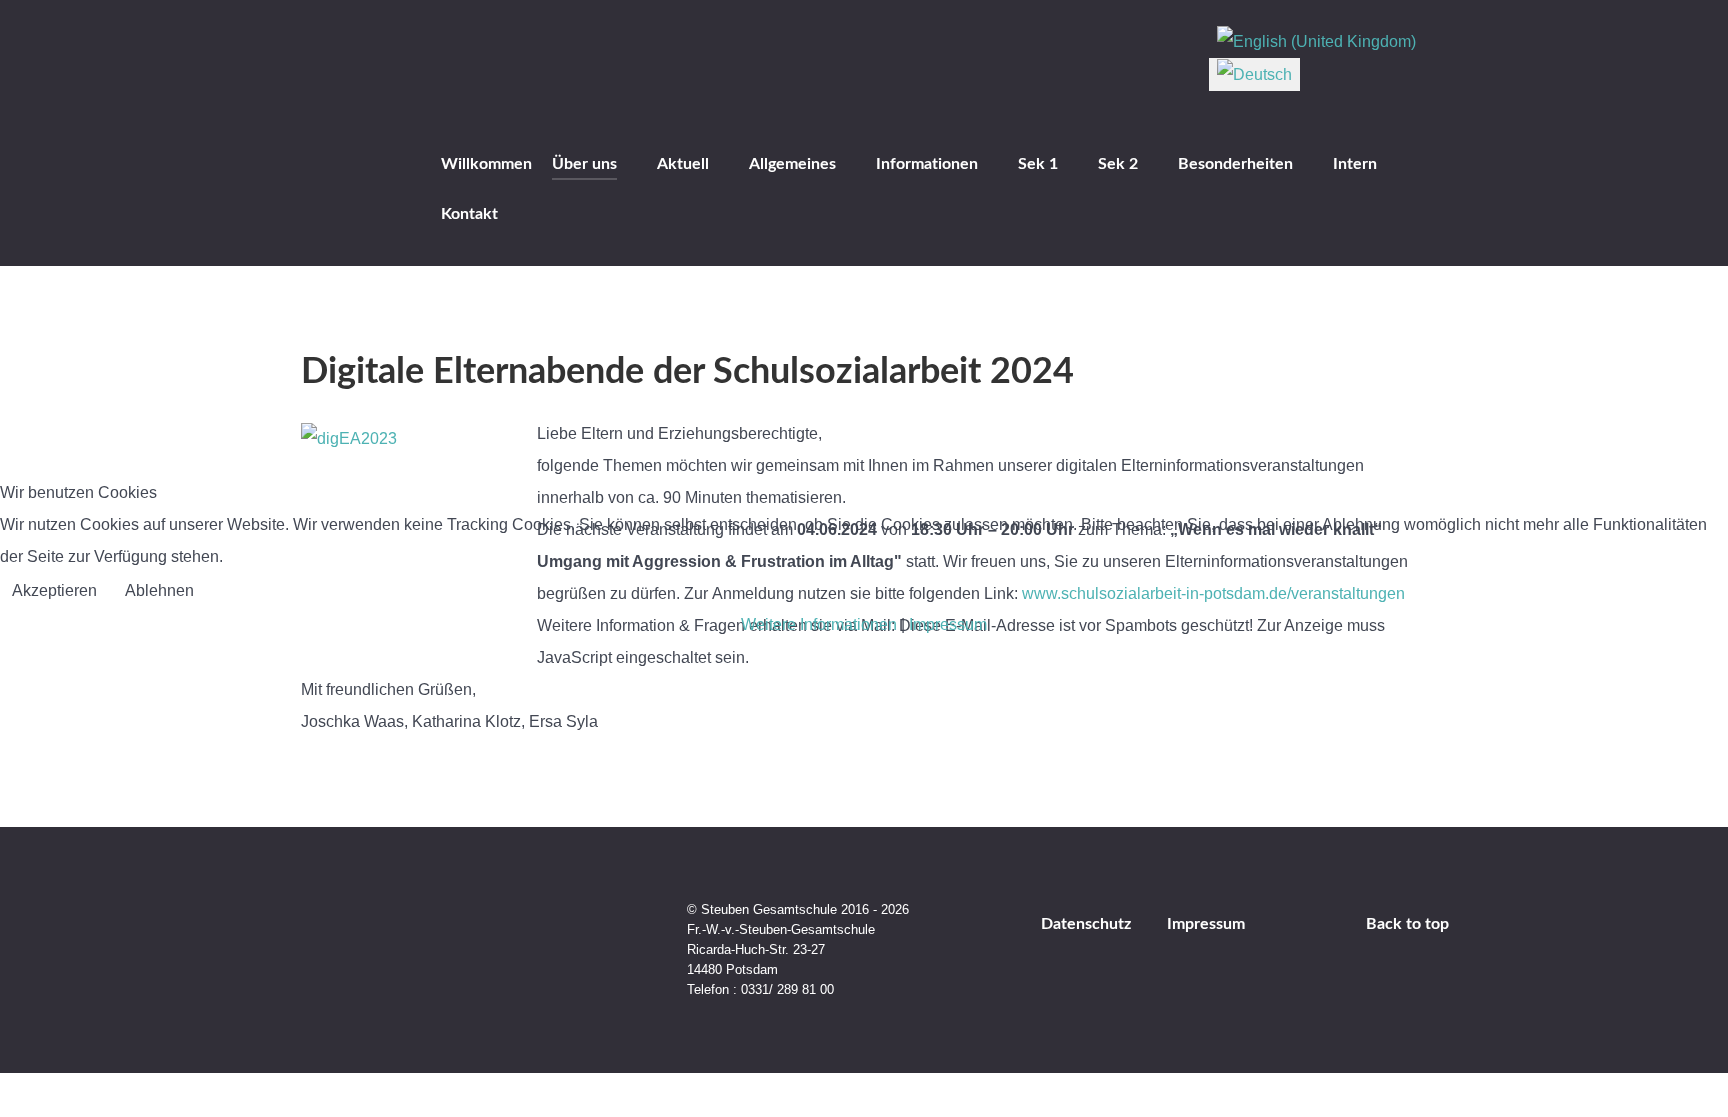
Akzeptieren (54, 590)
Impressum (948, 624)
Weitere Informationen (819, 624)
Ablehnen (159, 590)
